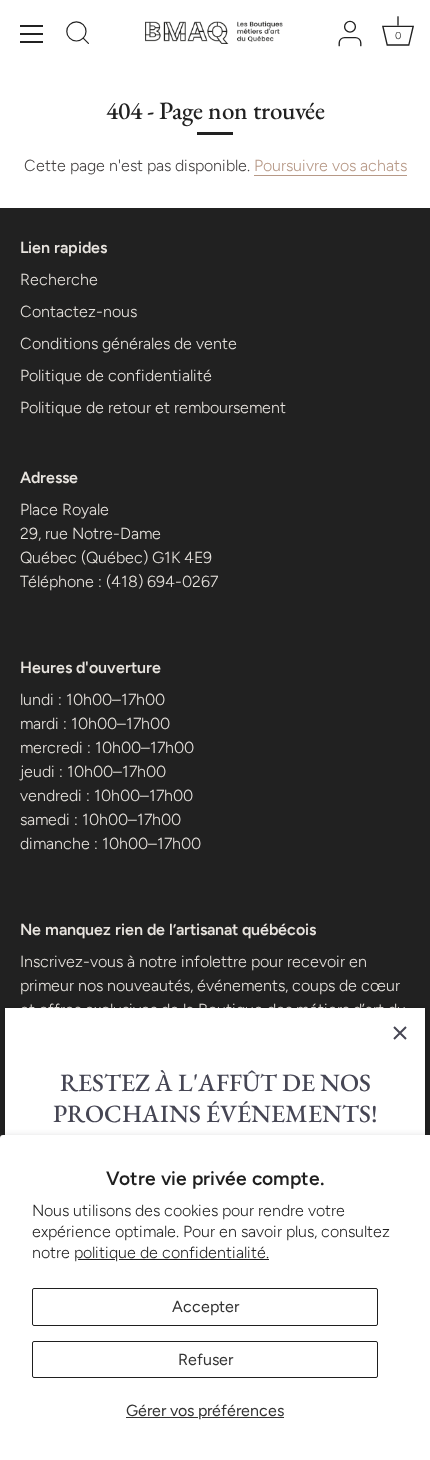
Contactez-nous (78, 311)
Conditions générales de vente (128, 343)
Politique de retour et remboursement (153, 407)
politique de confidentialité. (171, 1252)
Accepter (205, 1306)
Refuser (205, 1359)
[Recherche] (78, 36)
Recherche (59, 279)
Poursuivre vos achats (330, 165)
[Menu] (32, 34)
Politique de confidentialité (116, 375)
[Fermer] (400, 1033)
